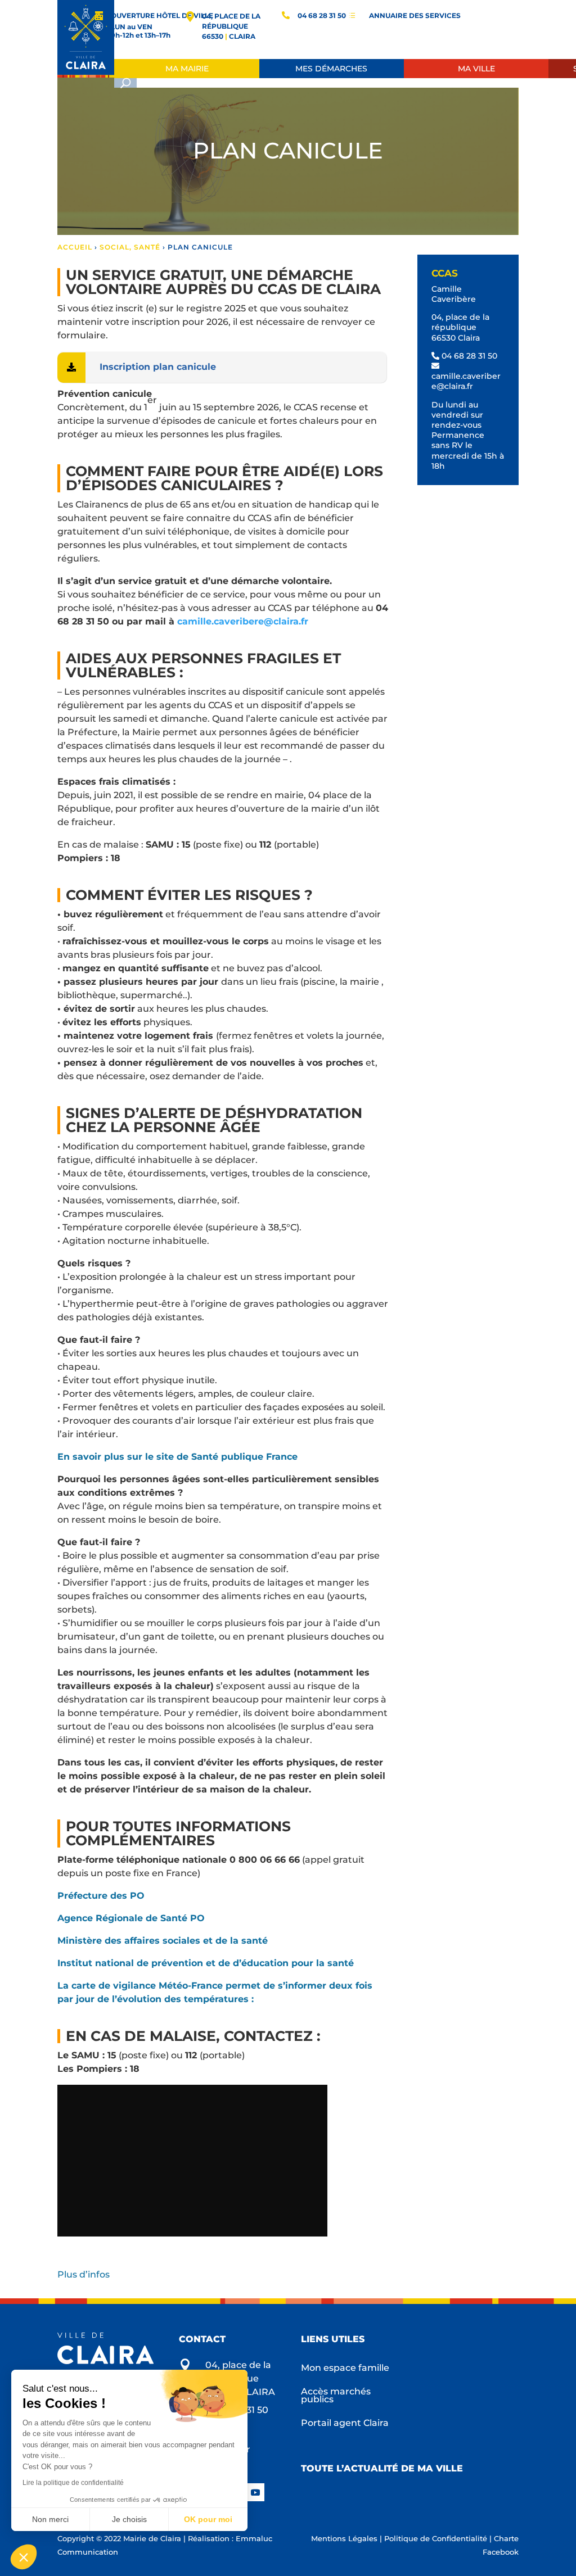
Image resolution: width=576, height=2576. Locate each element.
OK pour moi (208, 2519)
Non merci (50, 2519)
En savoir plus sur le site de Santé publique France (177, 1457)
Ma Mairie (187, 69)
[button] (24, 2557)
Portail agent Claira (345, 2424)
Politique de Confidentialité (436, 2538)
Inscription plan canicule (158, 367)
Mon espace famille (345, 2369)
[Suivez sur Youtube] (255, 2492)
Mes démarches (331, 69)
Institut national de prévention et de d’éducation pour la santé (206, 1963)
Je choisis (129, 2519)
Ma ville (476, 69)
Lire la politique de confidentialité (73, 2483)
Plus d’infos (85, 2274)
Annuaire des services (415, 15)
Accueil (75, 247)
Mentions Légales (344, 2538)
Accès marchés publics (336, 2396)
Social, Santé (130, 247)
